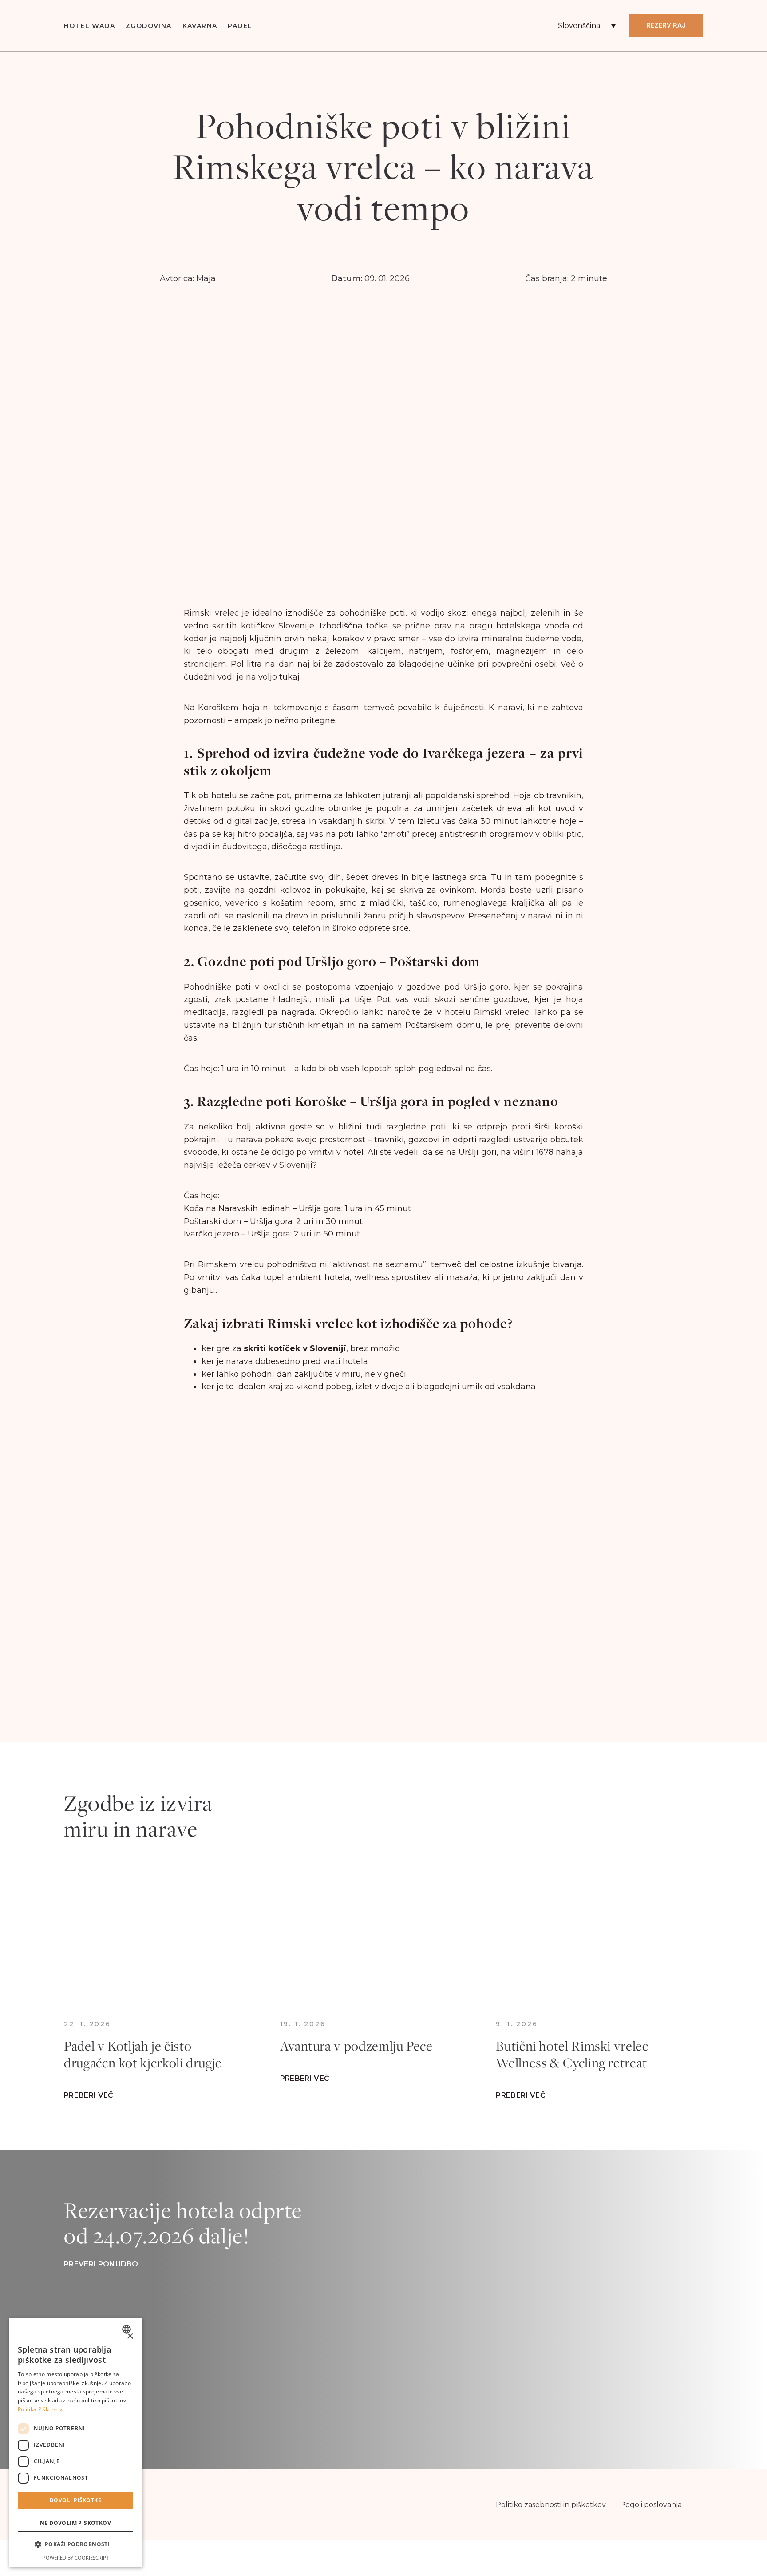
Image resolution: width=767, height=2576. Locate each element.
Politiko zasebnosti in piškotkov (551, 2505)
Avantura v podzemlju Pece (356, 2046)
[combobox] (128, 2329)
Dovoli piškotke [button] (75, 2500)
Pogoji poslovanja (651, 2505)
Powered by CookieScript (76, 2558)
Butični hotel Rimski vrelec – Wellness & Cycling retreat (577, 2054)
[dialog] (75, 2443)
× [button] (130, 2336)
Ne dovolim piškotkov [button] (75, 2523)
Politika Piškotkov (40, 2409)
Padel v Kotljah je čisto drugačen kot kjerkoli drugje (143, 2054)
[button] (75, 2545)
